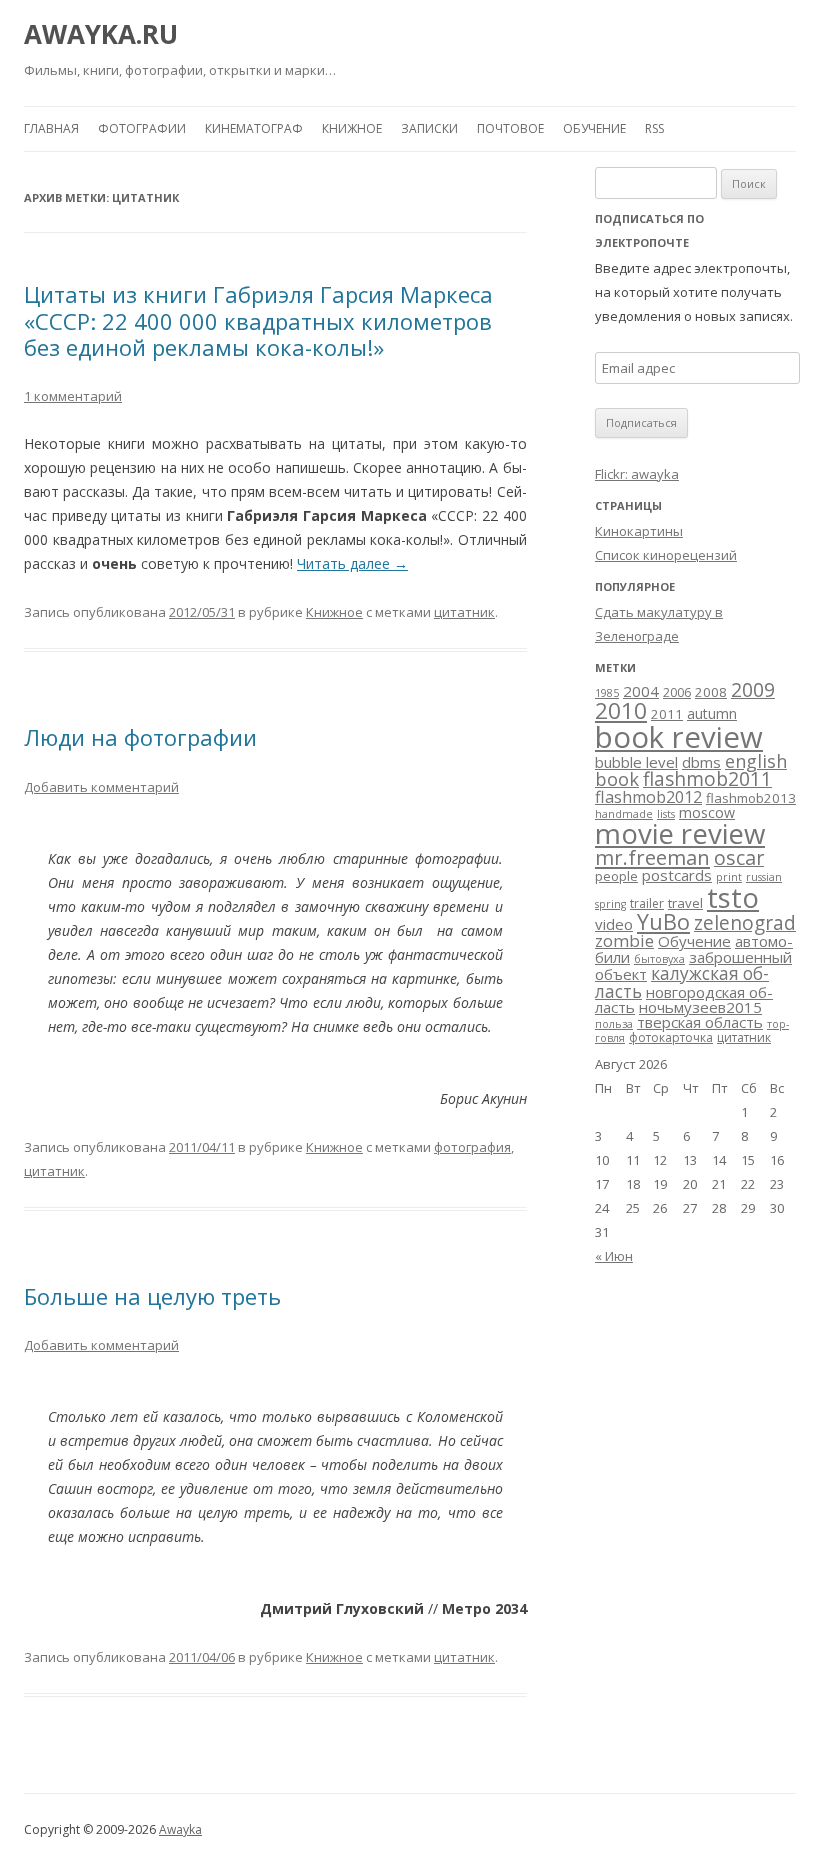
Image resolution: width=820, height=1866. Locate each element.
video (614, 924)
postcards (677, 875)
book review (679, 737)
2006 (677, 692)
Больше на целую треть (152, 1296)
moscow (707, 812)
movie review (680, 833)
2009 (753, 690)
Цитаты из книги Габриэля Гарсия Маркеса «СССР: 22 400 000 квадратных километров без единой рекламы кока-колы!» (258, 320)
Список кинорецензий (666, 555)
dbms (701, 762)
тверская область (700, 1022)
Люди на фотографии (140, 737)
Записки (429, 128)
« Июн (614, 1256)
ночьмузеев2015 (700, 1007)
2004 (641, 691)
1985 (607, 693)
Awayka (180, 1829)
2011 (667, 714)
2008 (711, 692)
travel (685, 903)
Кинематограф (254, 128)
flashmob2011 (707, 779)
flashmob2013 (751, 798)
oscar (739, 857)
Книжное (352, 128)
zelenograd (745, 923)
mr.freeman (652, 857)
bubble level (636, 762)
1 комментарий (73, 396)
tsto (733, 897)
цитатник (464, 612)
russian (764, 877)
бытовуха (659, 959)
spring (610, 904)
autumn (712, 713)
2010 (621, 710)
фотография (472, 1147)
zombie (624, 940)
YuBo (663, 921)
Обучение (594, 128)
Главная (51, 128)
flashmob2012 (648, 797)
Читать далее (352, 563)
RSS (654, 128)
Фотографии (142, 128)
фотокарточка (671, 1037)
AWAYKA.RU (101, 34)
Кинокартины (639, 531)
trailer (647, 903)
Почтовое (510, 128)
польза (614, 1024)
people (616, 876)
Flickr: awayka (637, 474)
